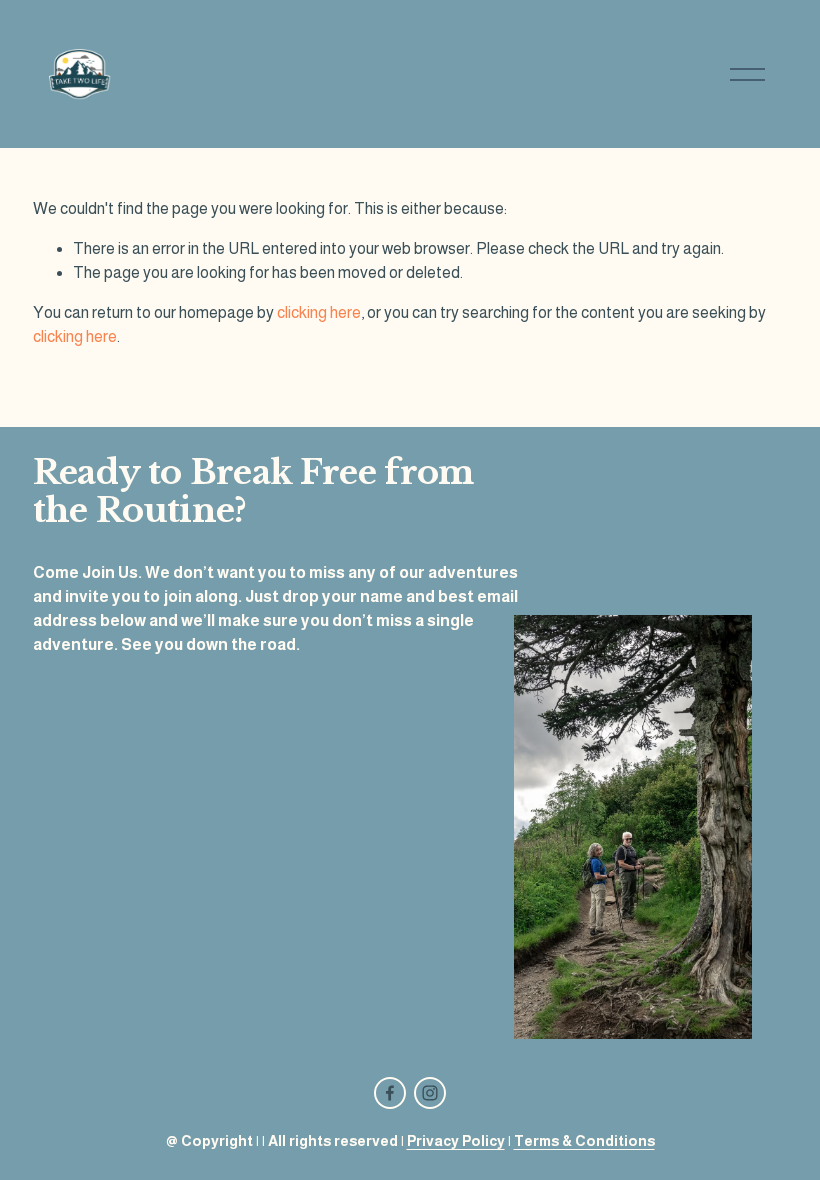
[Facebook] (390, 1093)
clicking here (319, 312)
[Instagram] (430, 1093)
